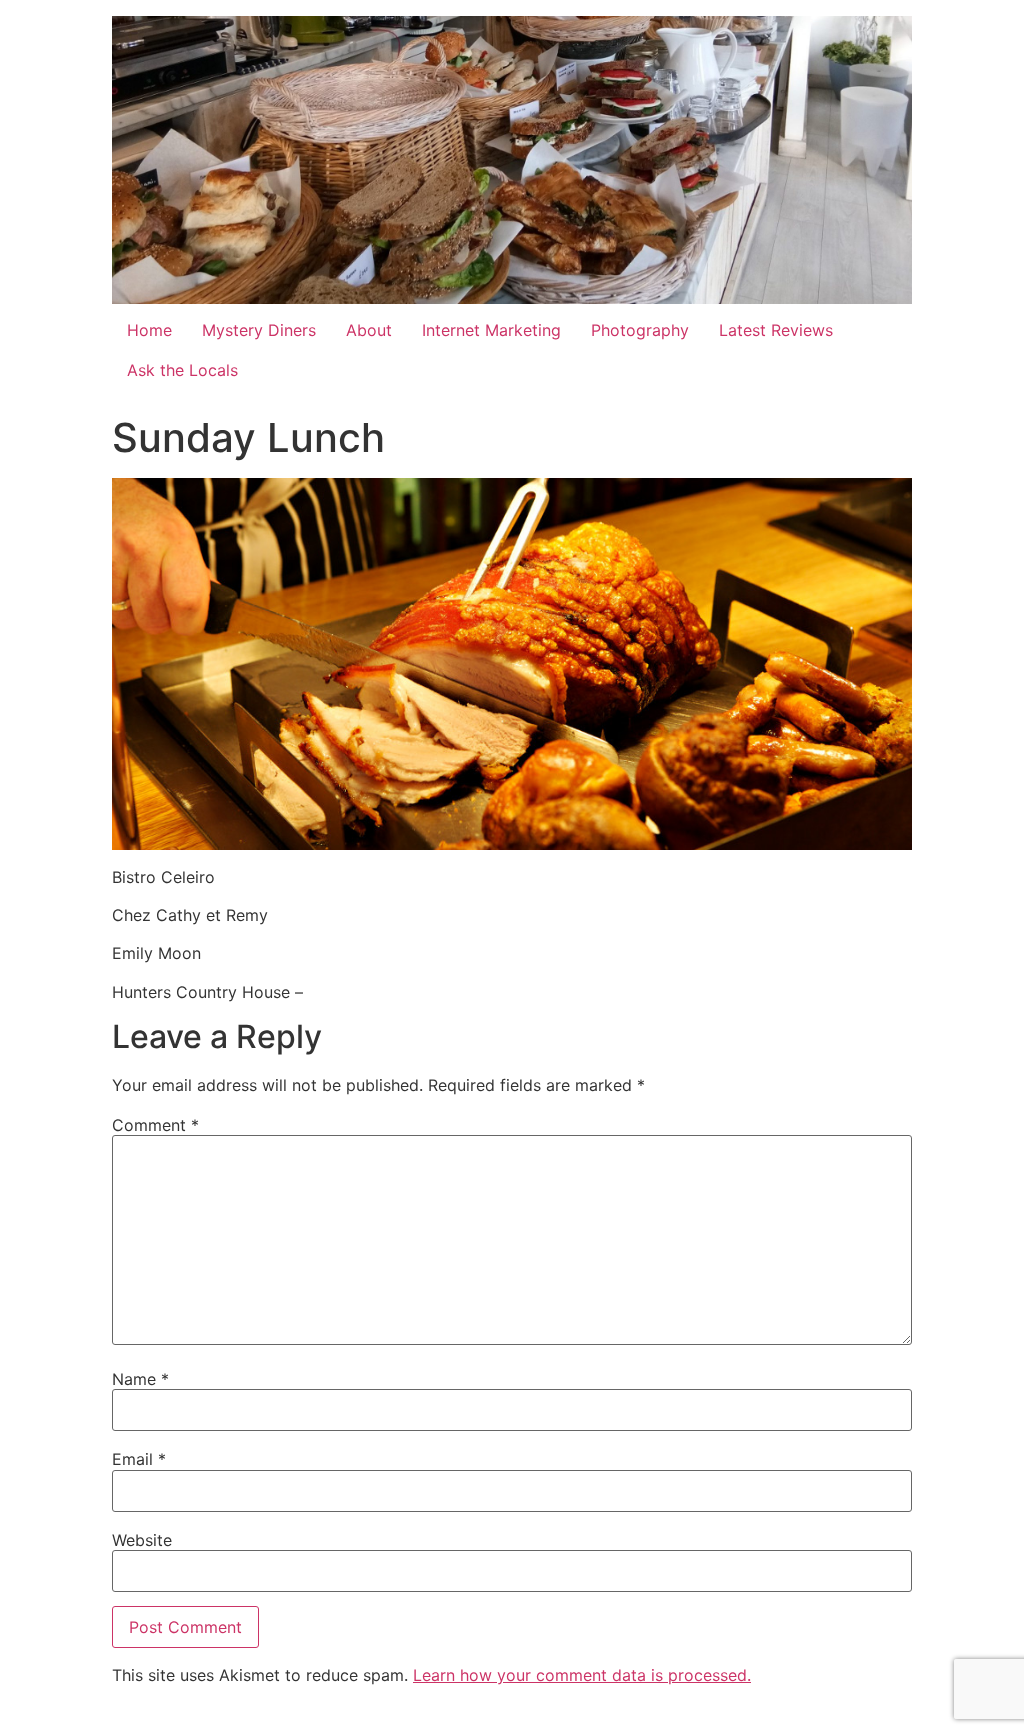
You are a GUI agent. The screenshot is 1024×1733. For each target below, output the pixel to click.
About (369, 330)
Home (149, 330)
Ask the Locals (182, 370)
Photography (640, 330)
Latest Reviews (776, 330)
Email (139, 1459)
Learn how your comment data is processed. (582, 1675)
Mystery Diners (259, 330)
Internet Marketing (491, 330)
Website (142, 1540)
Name (140, 1379)
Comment (155, 1125)
